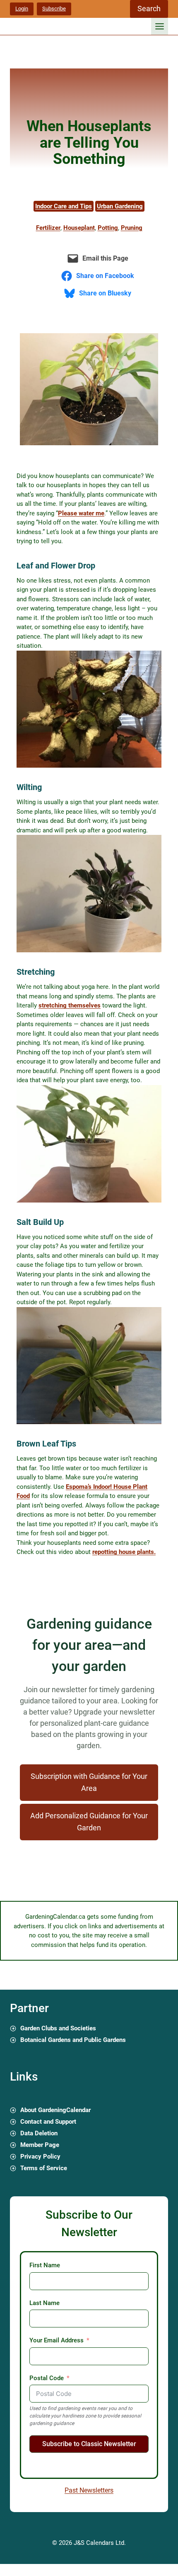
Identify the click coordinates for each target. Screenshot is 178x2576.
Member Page (40, 2145)
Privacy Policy (40, 2156)
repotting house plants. (124, 1552)
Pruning (132, 228)
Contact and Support (48, 2122)
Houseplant (79, 228)
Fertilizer (48, 228)
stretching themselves (70, 1005)
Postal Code (47, 2378)
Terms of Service (44, 2168)
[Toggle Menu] (160, 26)
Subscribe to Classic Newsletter (89, 2444)
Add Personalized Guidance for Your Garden (89, 1822)
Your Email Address (57, 2340)
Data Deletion (39, 2133)
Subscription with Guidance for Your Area (89, 1782)
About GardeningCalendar (55, 2110)
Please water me (81, 513)
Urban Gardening (120, 206)
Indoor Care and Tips (64, 206)
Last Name (44, 2303)
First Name (45, 2265)
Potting (108, 228)
